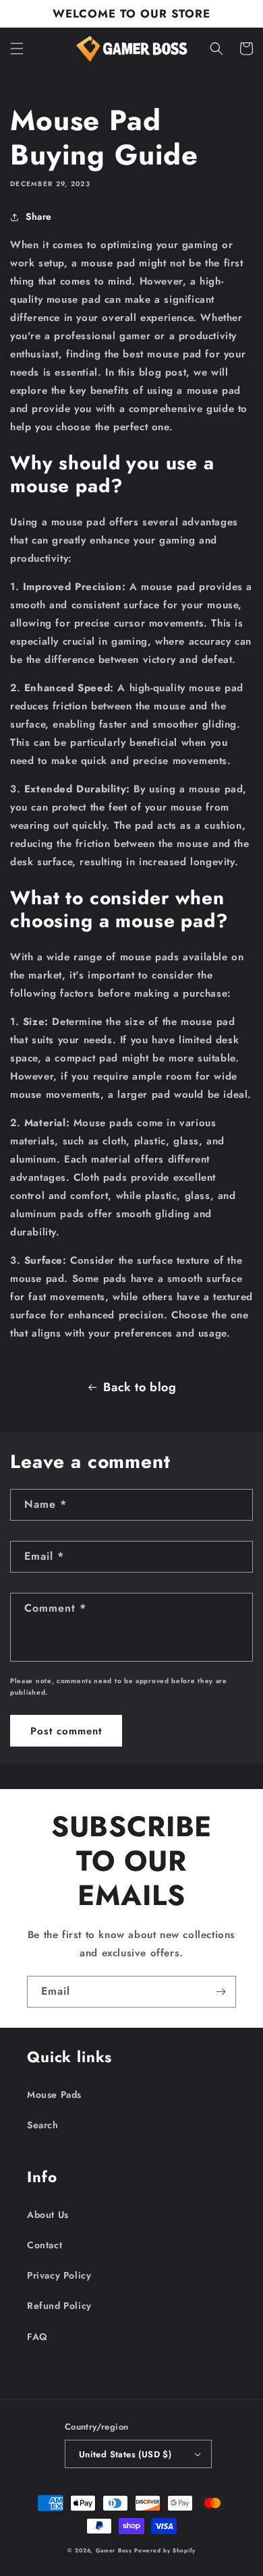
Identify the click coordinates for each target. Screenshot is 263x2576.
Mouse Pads (54, 2095)
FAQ (37, 2337)
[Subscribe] (221, 1992)
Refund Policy (59, 2306)
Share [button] (39, 216)
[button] (17, 49)
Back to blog (140, 1387)
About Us (48, 2215)
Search (43, 2125)
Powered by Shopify (165, 2550)
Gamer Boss (114, 2550)
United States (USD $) (125, 2454)
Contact (45, 2245)
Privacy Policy (59, 2275)
